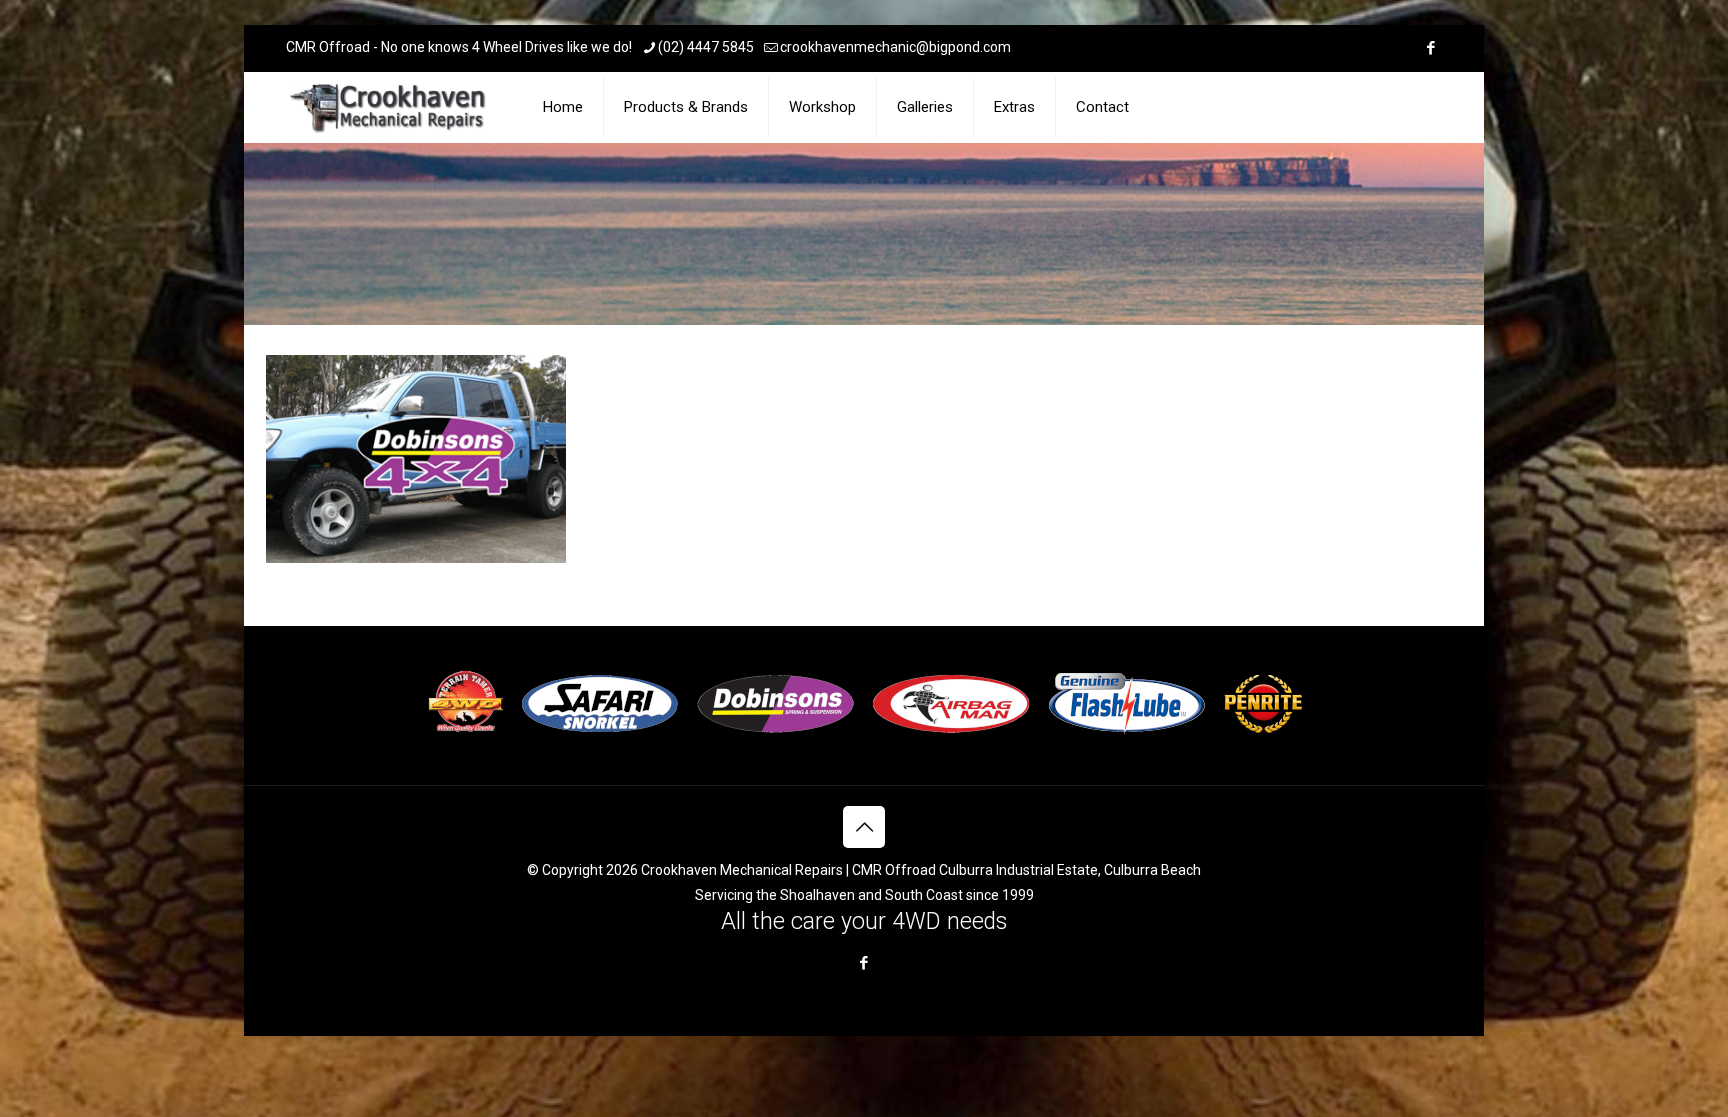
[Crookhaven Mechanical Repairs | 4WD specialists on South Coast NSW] (389, 107)
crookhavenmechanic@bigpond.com (895, 47)
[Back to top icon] (864, 827)
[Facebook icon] (1430, 48)
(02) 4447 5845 (706, 47)
